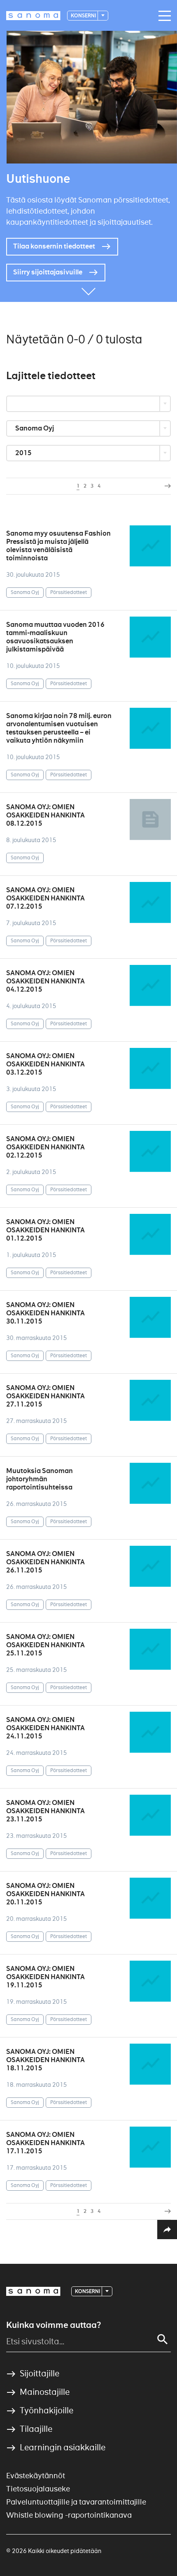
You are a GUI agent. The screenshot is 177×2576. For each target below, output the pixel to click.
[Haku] (163, 2339)
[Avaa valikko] (163, 16)
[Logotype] (33, 2291)
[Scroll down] (88, 290)
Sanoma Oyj (35, 428)
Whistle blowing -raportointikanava (69, 2515)
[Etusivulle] (33, 16)
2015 (24, 453)
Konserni (84, 15)
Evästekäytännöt (36, 2476)
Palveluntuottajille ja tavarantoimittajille (76, 2502)
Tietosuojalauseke (38, 2489)
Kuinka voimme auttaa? (54, 2325)
